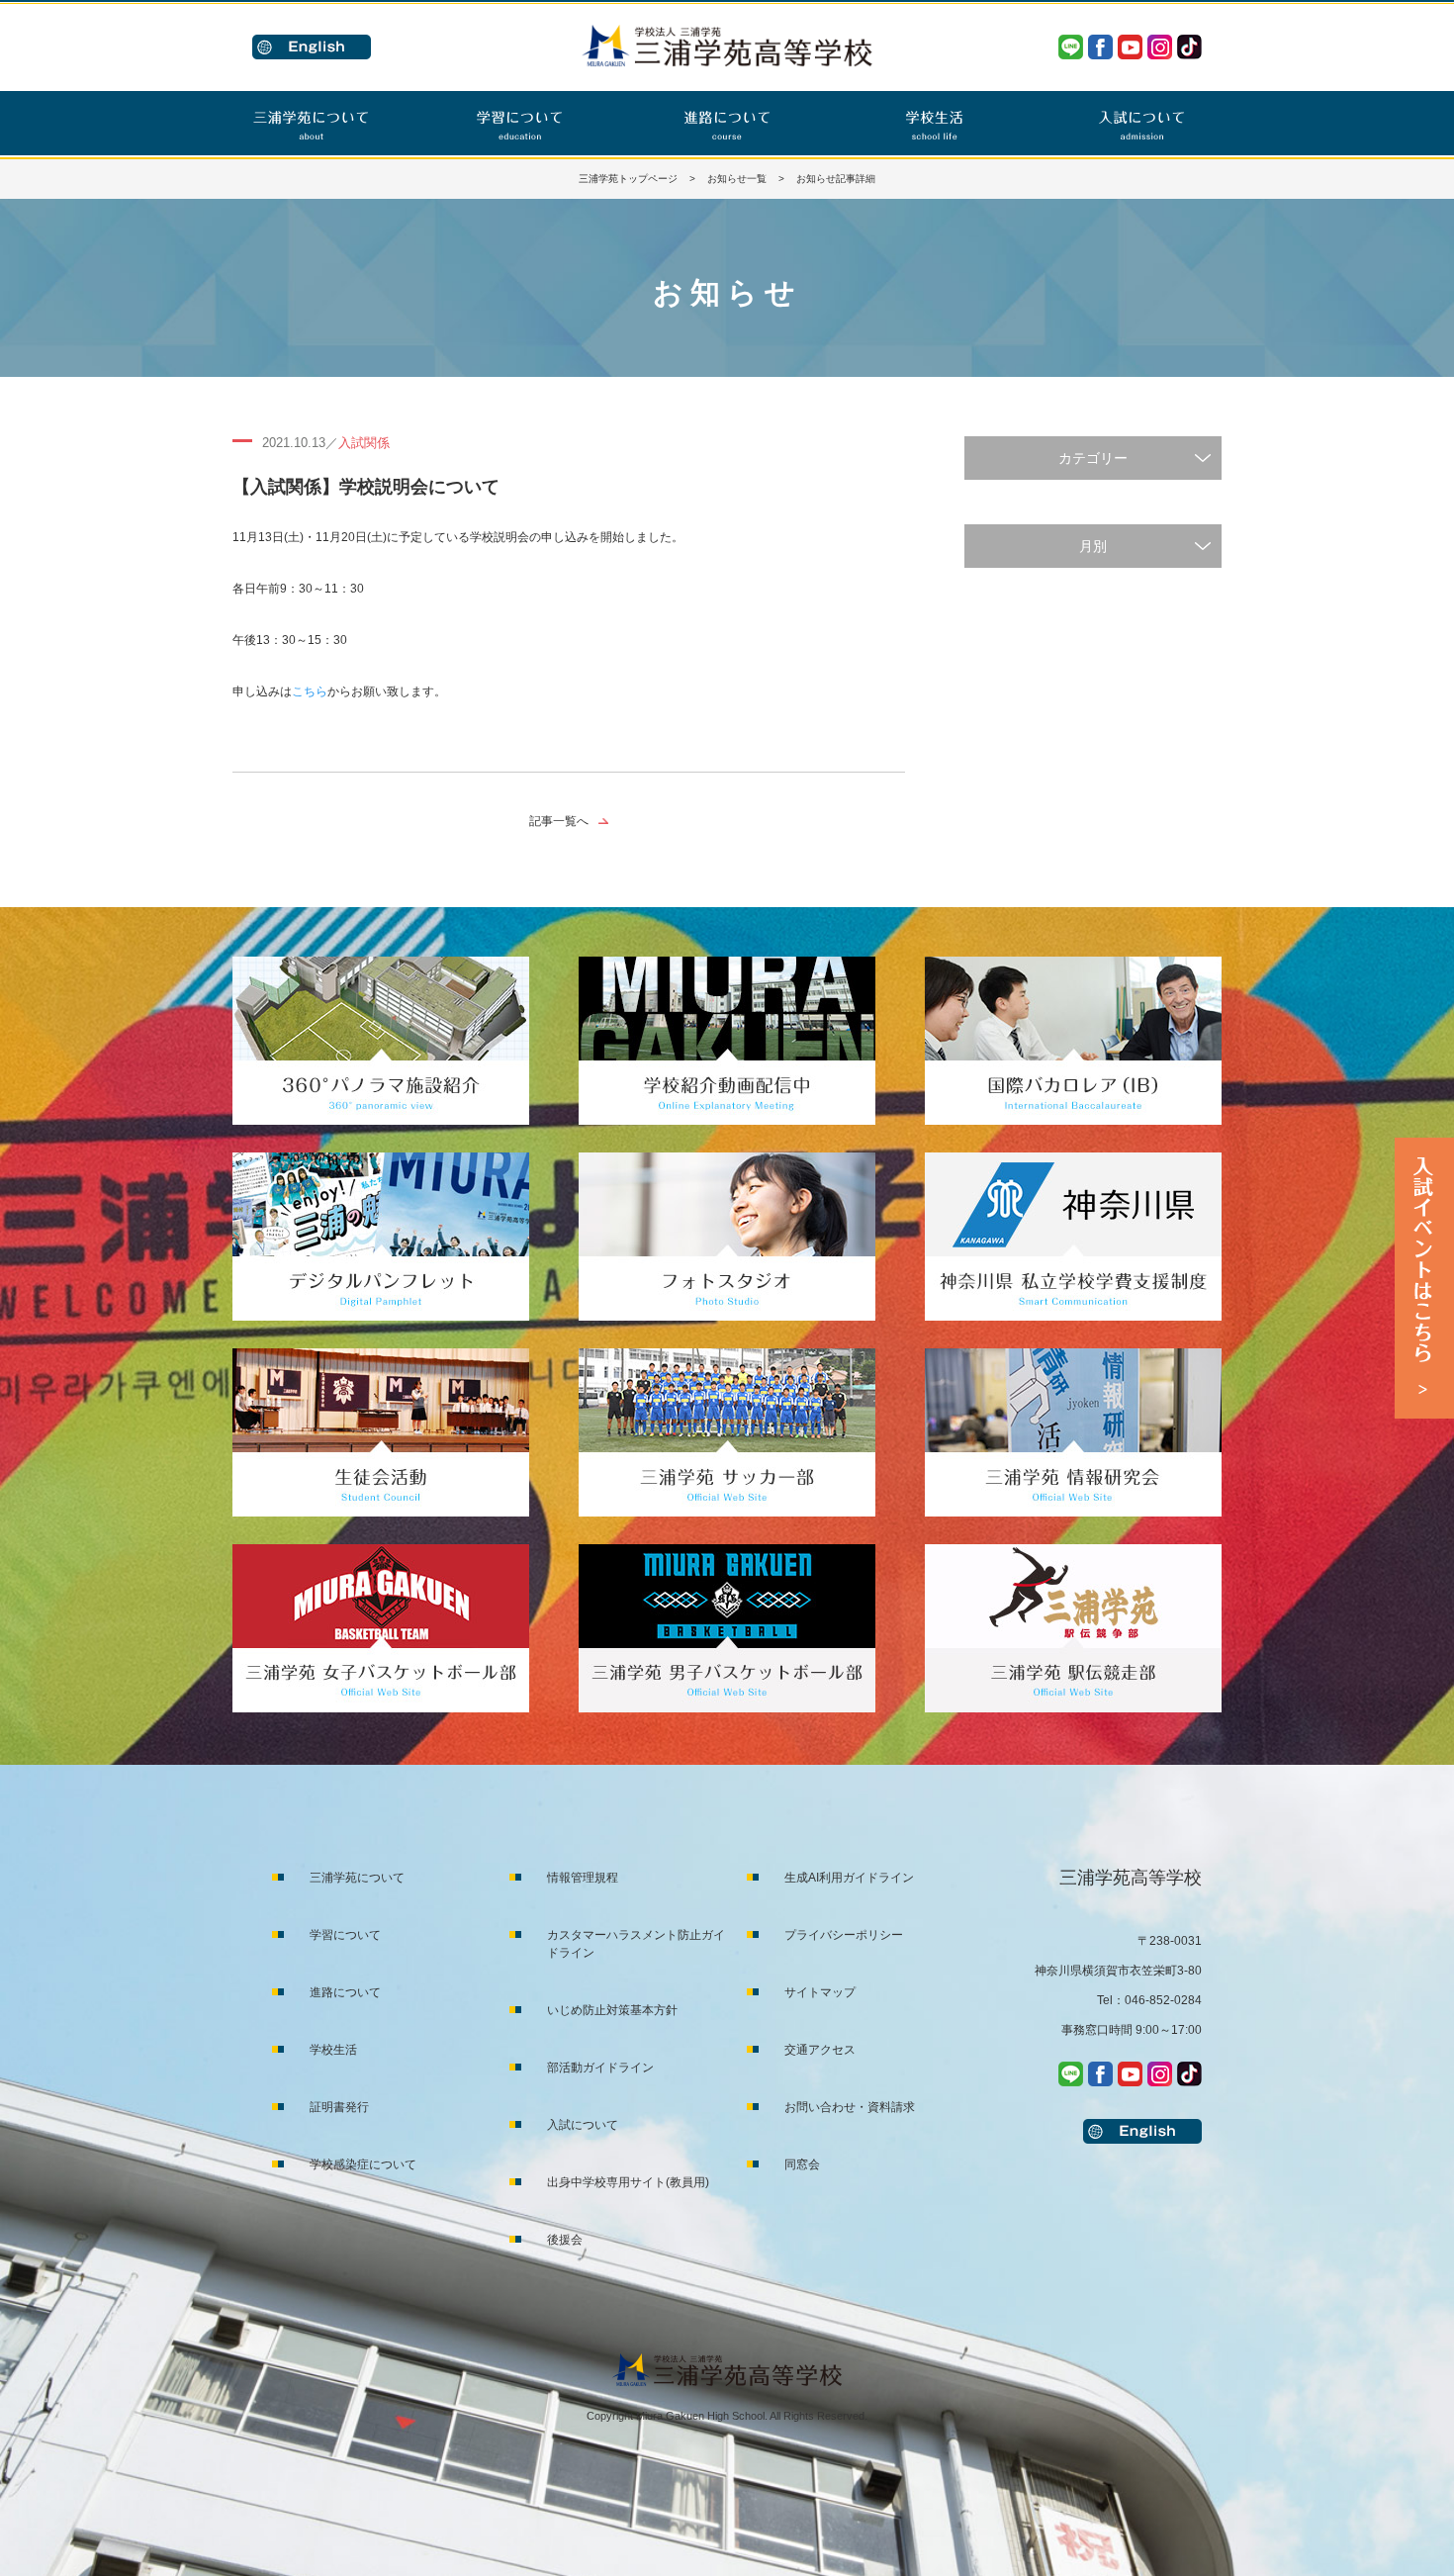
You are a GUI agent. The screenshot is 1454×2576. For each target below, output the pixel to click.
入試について (583, 2125)
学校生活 (333, 2050)
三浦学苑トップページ (628, 179)
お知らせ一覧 (737, 179)
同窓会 (802, 2164)
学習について (345, 1935)
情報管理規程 (583, 1878)
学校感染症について (363, 2164)
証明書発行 (339, 2107)
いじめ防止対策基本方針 (612, 2010)
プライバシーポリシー (844, 1935)
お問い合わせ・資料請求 (850, 2107)
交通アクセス (820, 2050)
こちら (310, 691)
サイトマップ (820, 1992)
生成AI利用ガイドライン (849, 1878)
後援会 (565, 2240)
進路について (345, 1992)
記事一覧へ (559, 821)
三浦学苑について (357, 1878)
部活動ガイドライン (600, 2068)
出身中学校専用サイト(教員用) (628, 2182)
